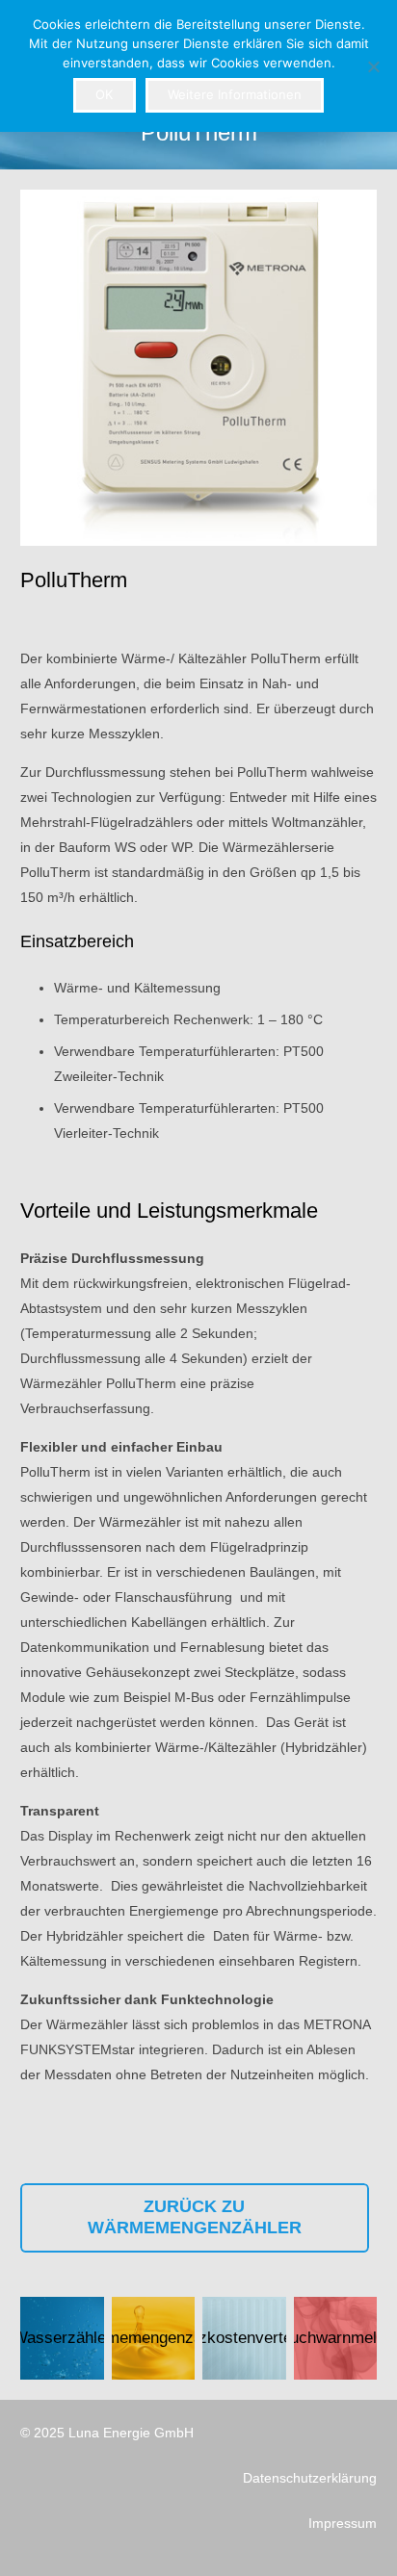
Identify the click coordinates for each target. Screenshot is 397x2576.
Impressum (343, 2523)
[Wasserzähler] (62, 2339)
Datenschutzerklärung (310, 2478)
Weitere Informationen (235, 94)
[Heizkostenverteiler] (244, 2339)
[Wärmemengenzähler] (154, 2339)
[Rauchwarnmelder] (336, 2339)
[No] (373, 66)
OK (104, 94)
